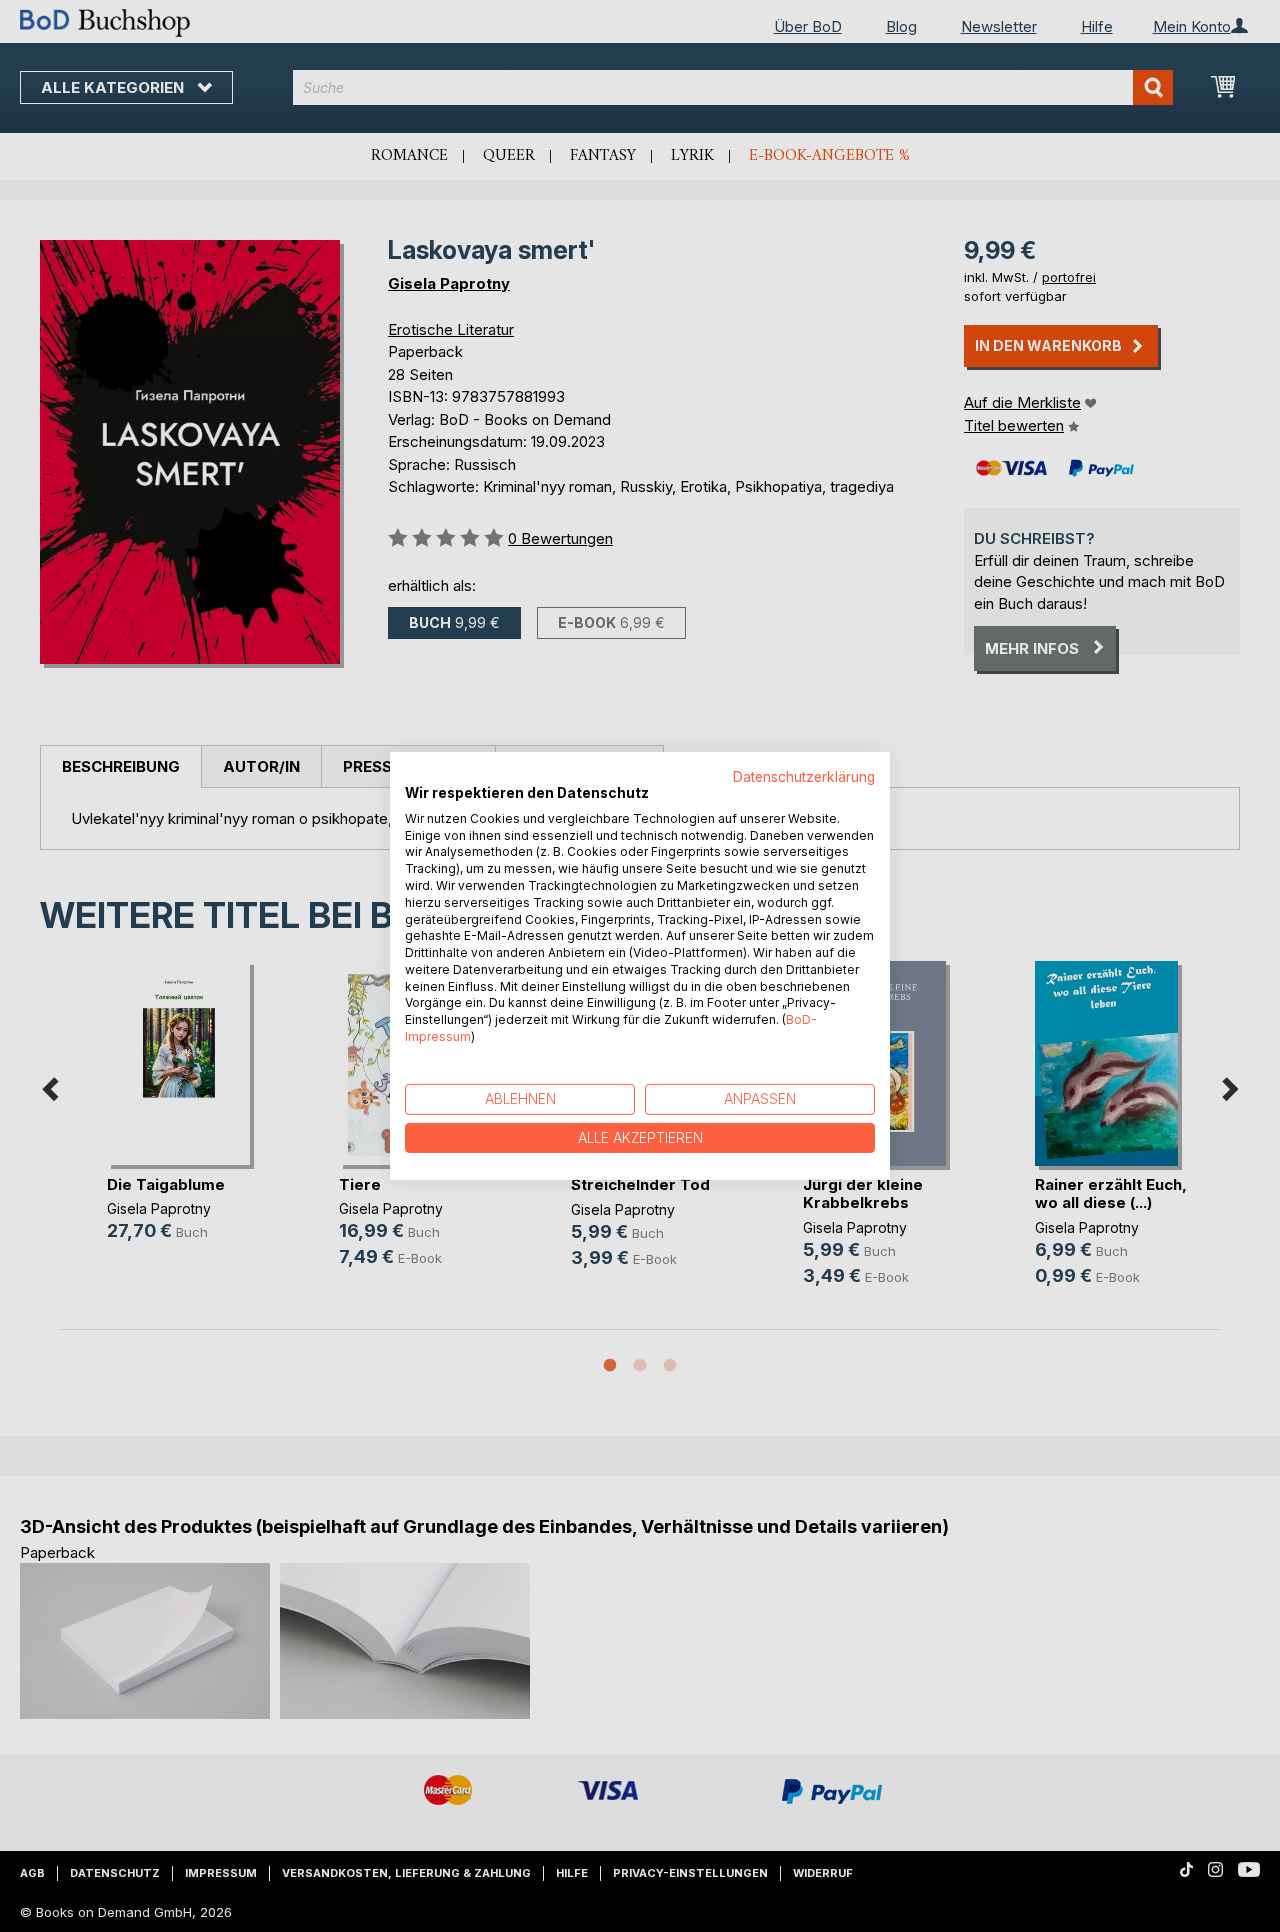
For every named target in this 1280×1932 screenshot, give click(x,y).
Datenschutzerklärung (804, 777)
